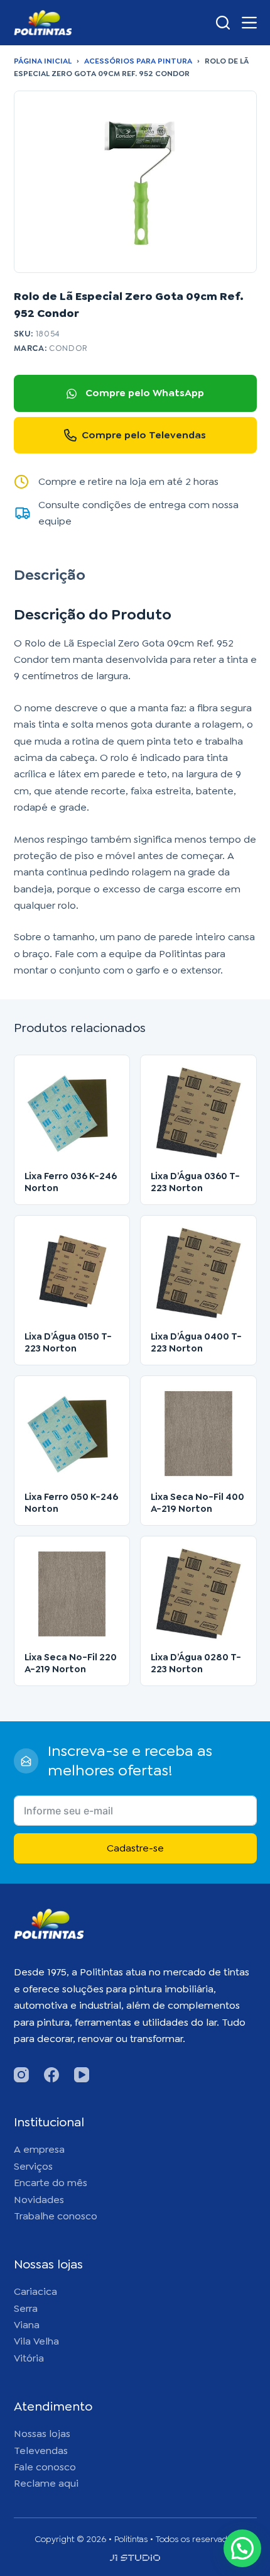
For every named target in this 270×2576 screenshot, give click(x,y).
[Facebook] (51, 2075)
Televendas (41, 2451)
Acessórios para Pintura (138, 61)
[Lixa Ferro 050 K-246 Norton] (72, 1434)
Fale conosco (45, 2467)
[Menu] (249, 23)
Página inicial (43, 61)
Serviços (33, 2166)
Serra (26, 2308)
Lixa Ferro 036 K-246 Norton (71, 1182)
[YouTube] (82, 2075)
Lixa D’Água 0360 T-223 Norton (195, 1182)
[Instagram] (21, 2075)
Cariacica (35, 2291)
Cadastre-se (135, 1848)
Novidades (39, 2200)
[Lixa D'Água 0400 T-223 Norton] (198, 1274)
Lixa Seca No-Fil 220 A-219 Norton (71, 1663)
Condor (68, 348)
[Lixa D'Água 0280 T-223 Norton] (198, 1594)
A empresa (39, 2149)
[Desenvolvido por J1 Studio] (135, 2562)
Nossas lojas (42, 2434)
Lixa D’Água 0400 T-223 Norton (196, 1342)
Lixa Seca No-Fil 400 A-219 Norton (197, 1503)
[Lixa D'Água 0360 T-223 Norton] (198, 1113)
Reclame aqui (46, 2483)
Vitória (29, 2358)
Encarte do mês (51, 2183)
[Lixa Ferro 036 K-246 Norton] (72, 1113)
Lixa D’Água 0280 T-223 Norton (196, 1663)
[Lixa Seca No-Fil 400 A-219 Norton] (198, 1434)
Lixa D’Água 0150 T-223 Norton (68, 1342)
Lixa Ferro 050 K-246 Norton (71, 1503)
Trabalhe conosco (56, 2216)
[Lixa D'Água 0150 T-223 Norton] (72, 1274)
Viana (27, 2325)
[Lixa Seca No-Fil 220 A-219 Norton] (72, 1594)
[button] (242, 2548)
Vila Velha (36, 2341)
